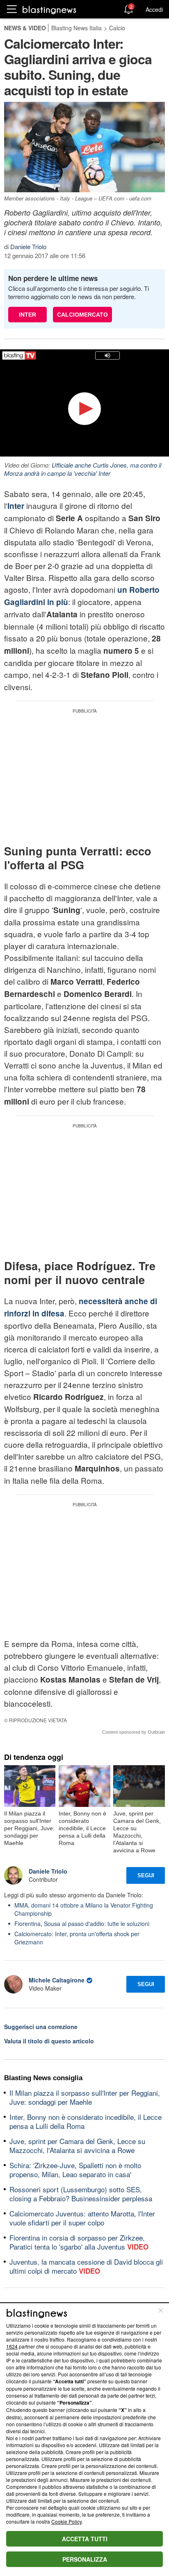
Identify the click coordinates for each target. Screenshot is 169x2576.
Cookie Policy (66, 2521)
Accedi (154, 9)
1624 (12, 2346)
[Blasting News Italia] (49, 10)
